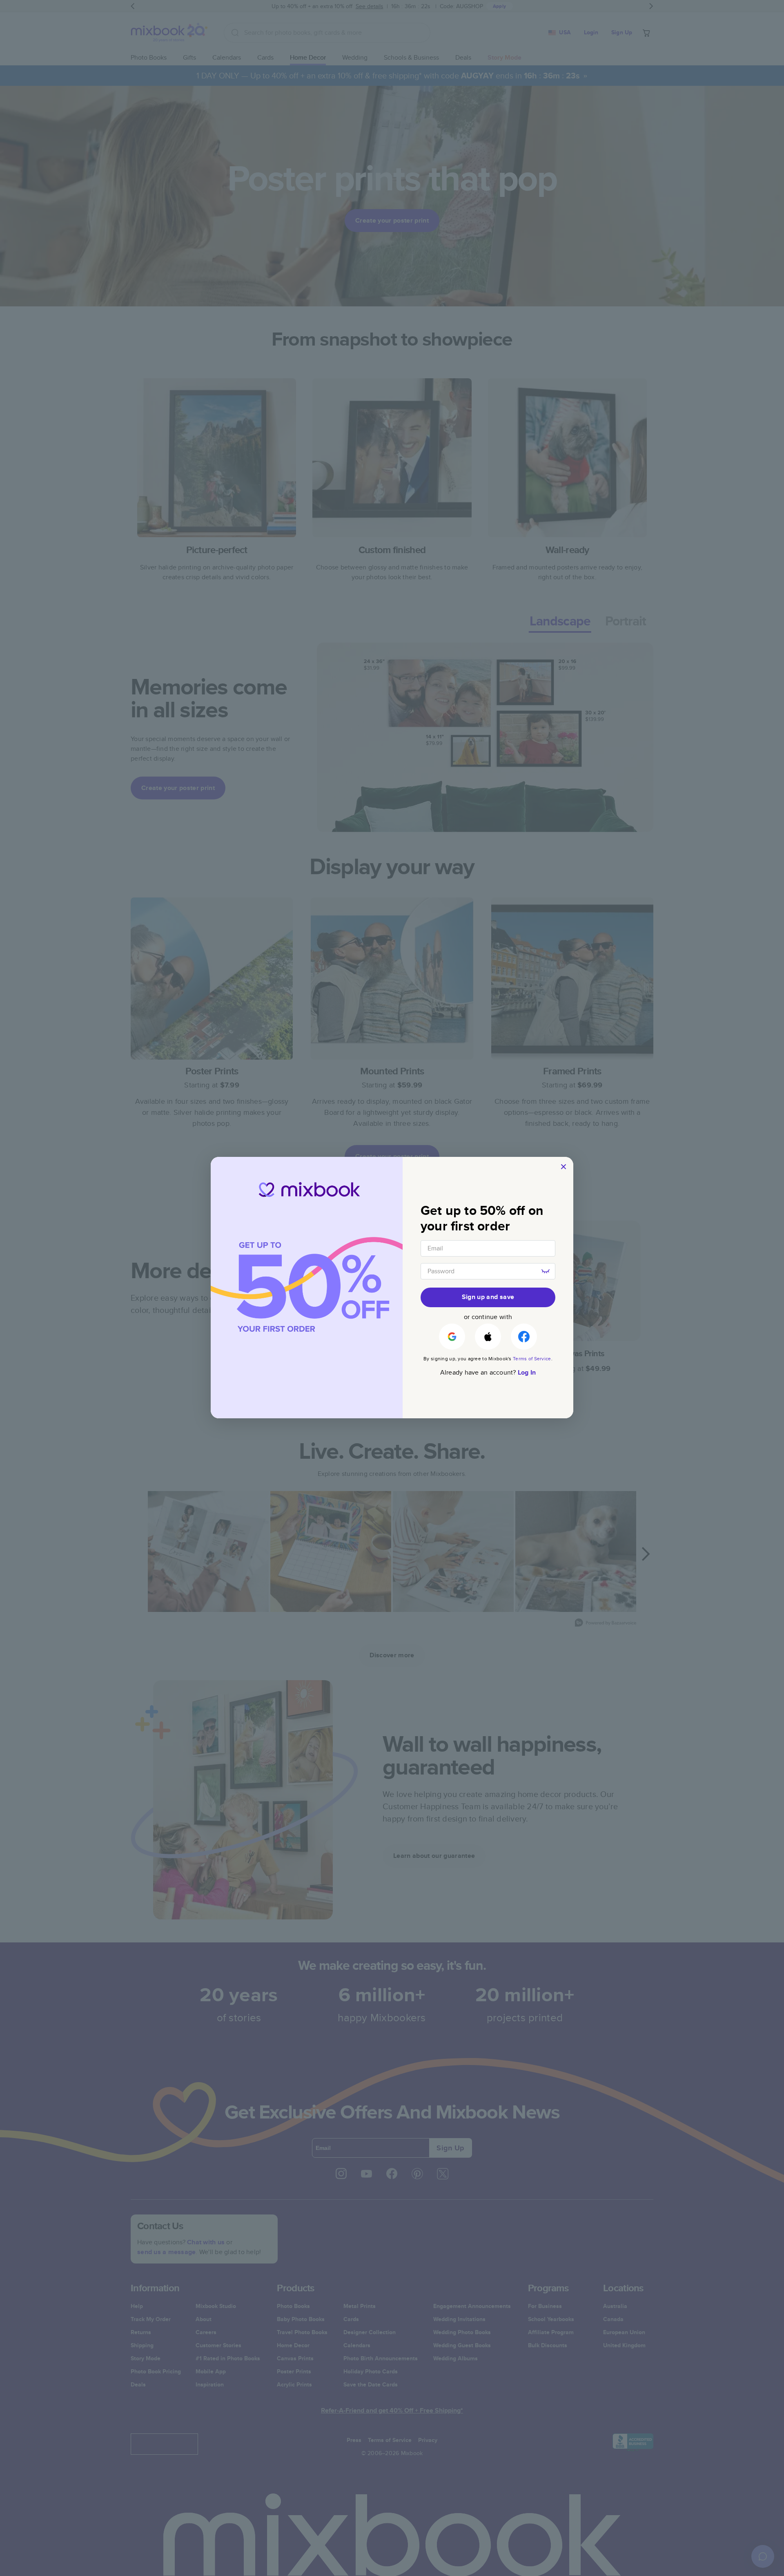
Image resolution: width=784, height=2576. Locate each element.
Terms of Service (532, 1358)
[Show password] (546, 1271)
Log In (527, 1372)
